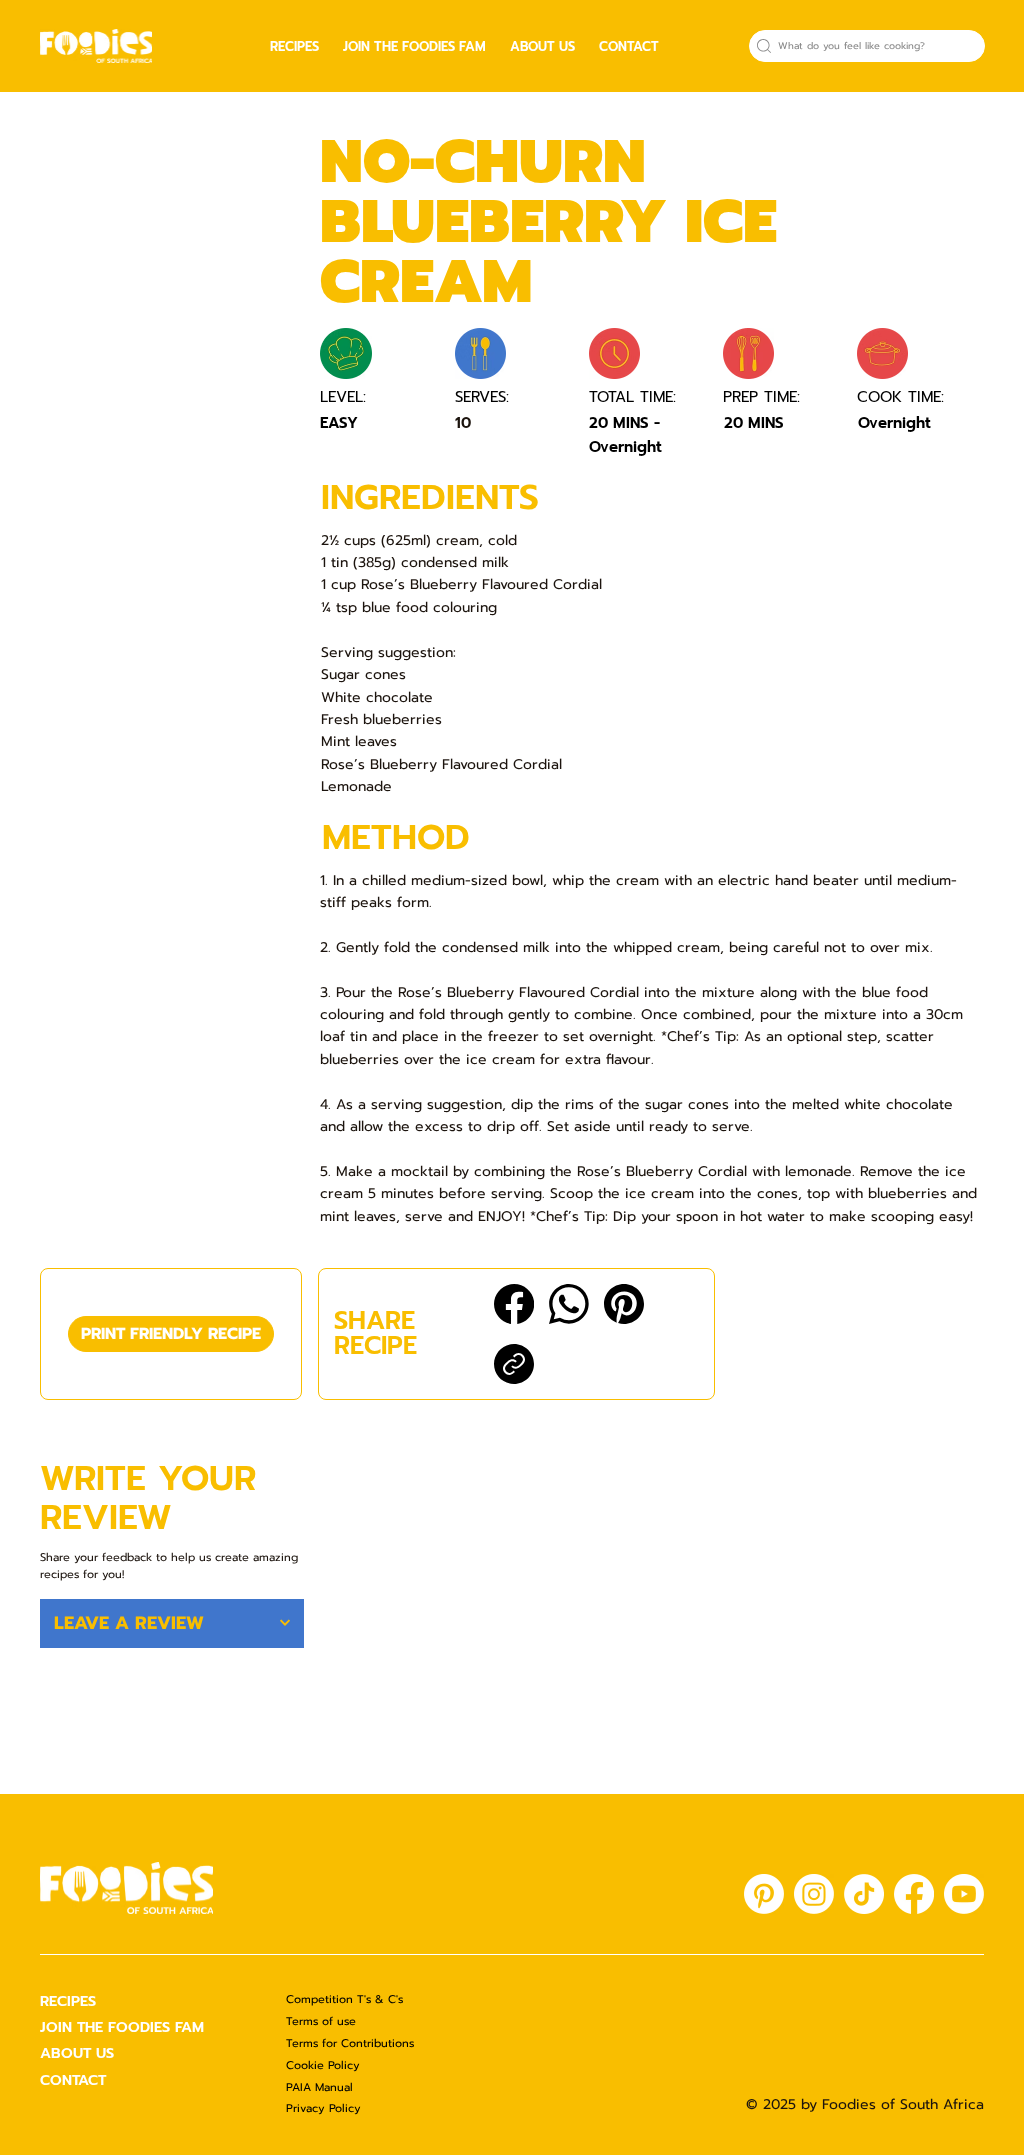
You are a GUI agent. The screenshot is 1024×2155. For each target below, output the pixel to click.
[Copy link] (514, 1364)
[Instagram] (814, 1894)
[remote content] (172, 372)
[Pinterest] (624, 1304)
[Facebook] (514, 1304)
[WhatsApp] (569, 1304)
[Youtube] (964, 1894)
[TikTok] (864, 1894)
